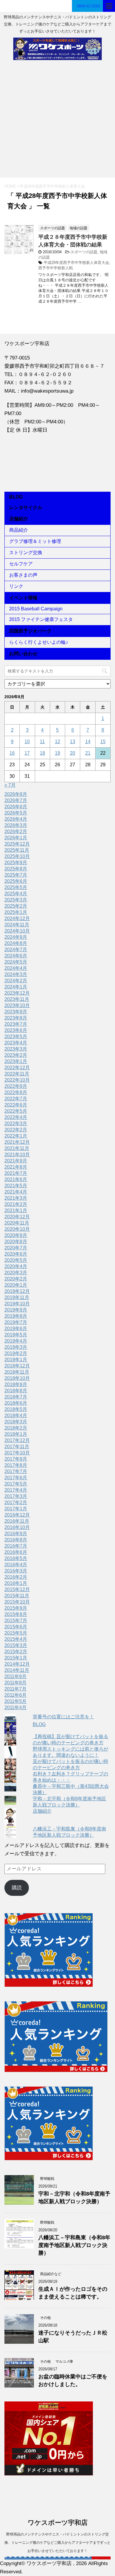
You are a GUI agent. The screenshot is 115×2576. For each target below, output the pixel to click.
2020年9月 (16, 1235)
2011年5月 (15, 1701)
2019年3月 (16, 1347)
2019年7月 (16, 1322)
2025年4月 (16, 894)
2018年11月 (17, 1372)
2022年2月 (16, 1130)
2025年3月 (16, 900)
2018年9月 (16, 1384)
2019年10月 (17, 1304)
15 (103, 742)
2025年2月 (16, 906)
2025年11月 (17, 850)
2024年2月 (16, 981)
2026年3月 (16, 825)
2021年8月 (16, 1167)
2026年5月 (16, 813)
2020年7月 (16, 1248)
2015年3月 (16, 1645)
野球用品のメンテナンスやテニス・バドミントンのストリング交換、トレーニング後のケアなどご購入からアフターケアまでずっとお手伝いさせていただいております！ (57, 2543)
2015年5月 (16, 1633)
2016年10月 (17, 1527)
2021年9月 (16, 1161)
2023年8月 (16, 1018)
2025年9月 (16, 863)
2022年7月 (16, 1099)
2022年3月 (16, 1124)
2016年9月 (16, 1534)
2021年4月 (16, 1192)
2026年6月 (16, 807)
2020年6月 (16, 1254)
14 (88, 742)
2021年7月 (16, 1173)
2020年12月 (17, 1217)
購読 (17, 1888)
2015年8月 (16, 1614)
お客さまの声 (23, 575)
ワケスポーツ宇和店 (58, 2523)
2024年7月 (16, 950)
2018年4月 (16, 1416)
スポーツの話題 (84, 252)
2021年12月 (17, 1142)
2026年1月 (16, 838)
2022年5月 (16, 1111)
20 (73, 753)
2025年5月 (16, 887)
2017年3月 (16, 1496)
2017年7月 (16, 1471)
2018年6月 (16, 1403)
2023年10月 (17, 1005)
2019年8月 (16, 1316)
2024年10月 (17, 931)
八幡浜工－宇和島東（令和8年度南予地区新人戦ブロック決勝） (74, 2245)
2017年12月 (17, 1440)
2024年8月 (16, 943)
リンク (16, 586)
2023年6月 (16, 1030)
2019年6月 (16, 1329)
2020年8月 (16, 1242)
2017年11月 (17, 1447)
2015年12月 (17, 1589)
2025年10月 (17, 856)
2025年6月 (16, 881)
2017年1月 (16, 1509)
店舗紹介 (19, 519)
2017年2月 (16, 1502)
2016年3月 (16, 1571)
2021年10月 (17, 1155)
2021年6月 (16, 1179)
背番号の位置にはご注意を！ (63, 1717)
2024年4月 (16, 968)
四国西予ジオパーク (30, 631)
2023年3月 (16, 1049)
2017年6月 (16, 1478)
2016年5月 (16, 1558)
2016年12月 (17, 1515)
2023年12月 (17, 993)
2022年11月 (17, 1074)
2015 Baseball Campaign (36, 609)
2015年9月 (16, 1608)
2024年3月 (16, 974)
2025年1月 (16, 912)
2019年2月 (16, 1353)
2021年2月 (16, 1204)
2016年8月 (16, 1540)
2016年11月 (17, 1521)
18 (42, 753)
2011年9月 (15, 1676)
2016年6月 (16, 1552)
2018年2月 (16, 1428)
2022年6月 (16, 1105)
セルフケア (21, 564)
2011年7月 (15, 1689)
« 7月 (10, 785)
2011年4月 (15, 1708)
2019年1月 (16, 1360)
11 (42, 742)
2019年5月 (16, 1335)
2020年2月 (16, 1279)
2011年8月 (15, 1683)
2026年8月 (16, 794)
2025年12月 (17, 844)
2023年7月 (16, 1024)
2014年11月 (17, 1670)
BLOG (16, 497)
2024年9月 (16, 937)
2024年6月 (16, 956)
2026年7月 (16, 800)
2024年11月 (17, 925)
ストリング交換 (26, 553)
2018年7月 (16, 1397)
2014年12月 (17, 1664)
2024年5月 (16, 962)
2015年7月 (16, 1621)
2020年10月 (17, 1229)
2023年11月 (17, 999)
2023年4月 (16, 1043)
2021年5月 (16, 1186)
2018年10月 (17, 1378)
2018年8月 (16, 1391)
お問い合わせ (23, 654)
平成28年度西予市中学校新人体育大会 (76, 263)
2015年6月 (16, 1627)
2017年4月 (16, 1490)
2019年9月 (16, 1310)
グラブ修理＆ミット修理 (35, 541)
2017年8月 (16, 1465)
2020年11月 (17, 1223)
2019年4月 (16, 1341)
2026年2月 (16, 831)
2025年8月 (16, 869)
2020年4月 (16, 1266)
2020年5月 (16, 1260)
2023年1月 (16, 1061)
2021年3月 (16, 1198)
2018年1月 (16, 1434)
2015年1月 (16, 1658)
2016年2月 (16, 1577)
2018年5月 (16, 1409)
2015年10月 (17, 1602)
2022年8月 (16, 1092)
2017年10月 (17, 1453)
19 (57, 753)
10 (27, 742)
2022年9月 (16, 1086)
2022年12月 (17, 1068)
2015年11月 (17, 1596)
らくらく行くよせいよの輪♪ (39, 642)
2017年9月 (16, 1459)
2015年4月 (16, 1639)
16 (12, 753)
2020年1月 (16, 1285)
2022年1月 (16, 1136)
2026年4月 (16, 819)
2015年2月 (16, 1652)
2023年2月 (16, 1055)
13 (73, 742)
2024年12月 (17, 918)
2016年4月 (16, 1565)
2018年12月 (17, 1366)
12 (57, 742)
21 (88, 753)
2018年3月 (16, 1422)
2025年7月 (16, 875)
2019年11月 (17, 1297)
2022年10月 (17, 1080)
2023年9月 (16, 1012)
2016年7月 (16, 1546)
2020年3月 (16, 1273)
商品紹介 (19, 530)
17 (27, 753)
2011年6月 (15, 1695)
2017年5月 (16, 1484)
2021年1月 (16, 1210)
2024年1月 (16, 987)
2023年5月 (16, 1037)
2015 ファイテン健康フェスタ (41, 619)
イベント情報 (23, 598)
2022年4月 (16, 1117)
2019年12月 (17, 1291)
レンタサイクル (26, 508)
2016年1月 (16, 1583)
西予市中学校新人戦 (56, 268)
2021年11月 (17, 1148)
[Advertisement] (57, 122)
